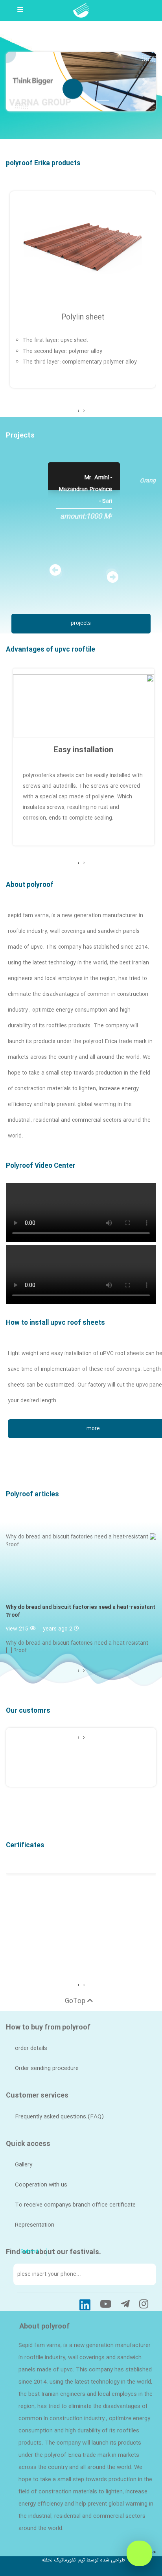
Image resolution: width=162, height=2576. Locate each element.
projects (81, 623)
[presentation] (84, 411)
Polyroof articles (32, 1495)
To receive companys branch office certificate (75, 2205)
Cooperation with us (41, 2185)
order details (31, 2048)
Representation (35, 2225)
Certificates (25, 1846)
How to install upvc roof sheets (55, 1323)
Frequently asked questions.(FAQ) (59, 2117)
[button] (145, 82)
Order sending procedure (47, 2068)
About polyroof (30, 885)
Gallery (24, 2165)
